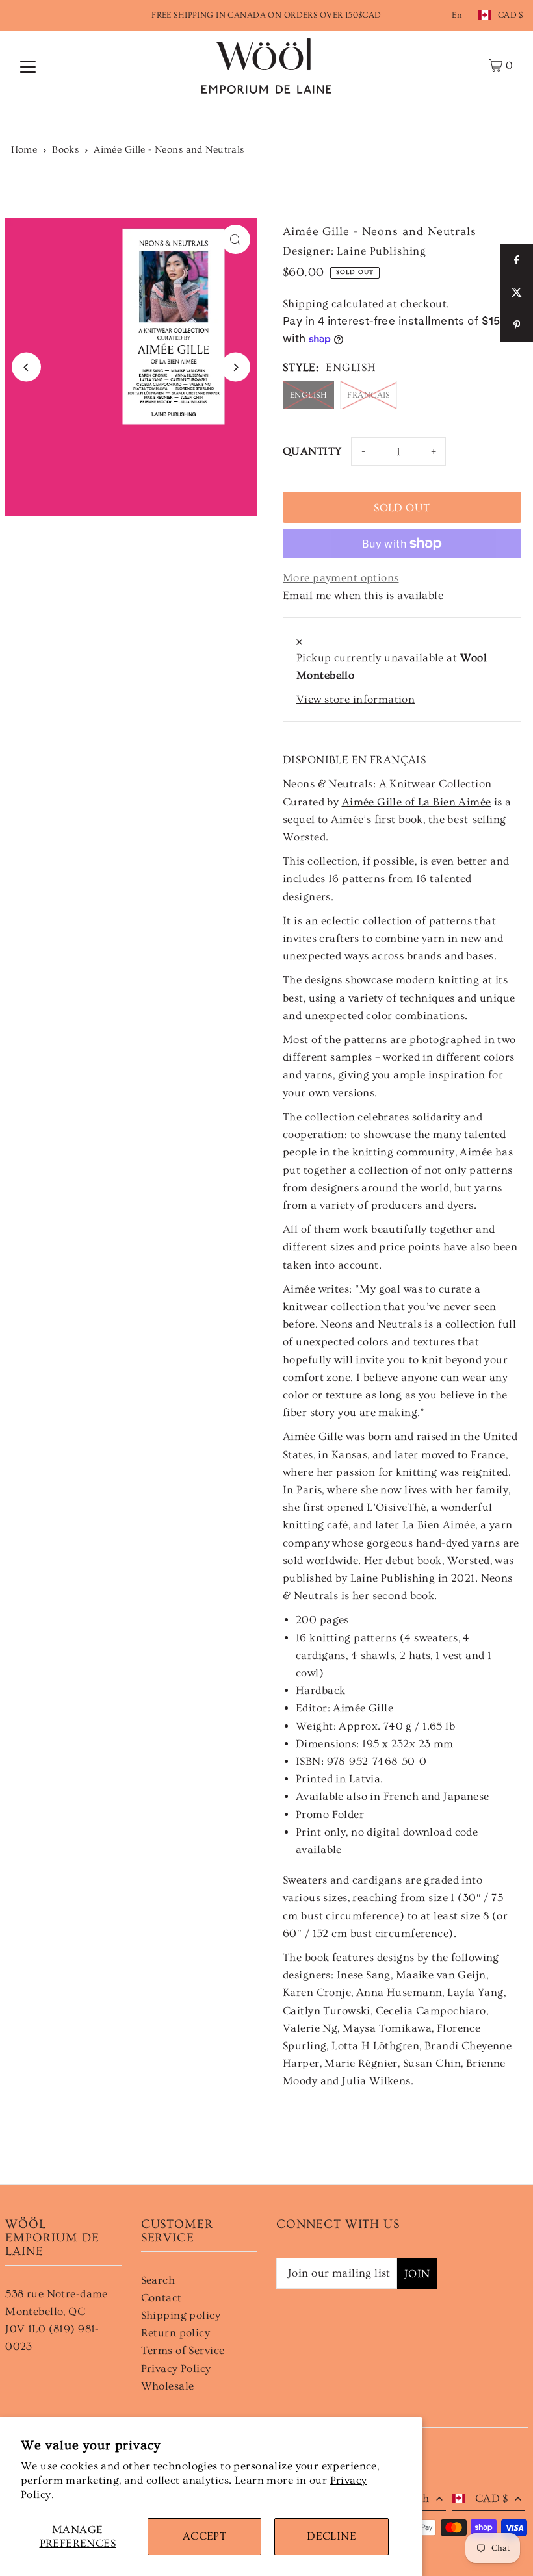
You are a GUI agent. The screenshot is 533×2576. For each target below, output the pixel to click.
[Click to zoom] (236, 239)
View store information (356, 699)
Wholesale (168, 2386)
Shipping (305, 304)
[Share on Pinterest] (517, 325)
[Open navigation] (28, 66)
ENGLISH (308, 395)
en (457, 15)
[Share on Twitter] (517, 293)
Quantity (312, 451)
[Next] (236, 367)
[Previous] (26, 367)
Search (158, 2280)
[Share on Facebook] (517, 260)
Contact (162, 2298)
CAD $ (511, 15)
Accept (205, 2536)
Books (65, 150)
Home (24, 150)
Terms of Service (183, 2350)
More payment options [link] (341, 578)
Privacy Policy (176, 2368)
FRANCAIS (368, 395)
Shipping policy (181, 2315)
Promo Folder (330, 1814)
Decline (331, 2536)
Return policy (176, 2333)
